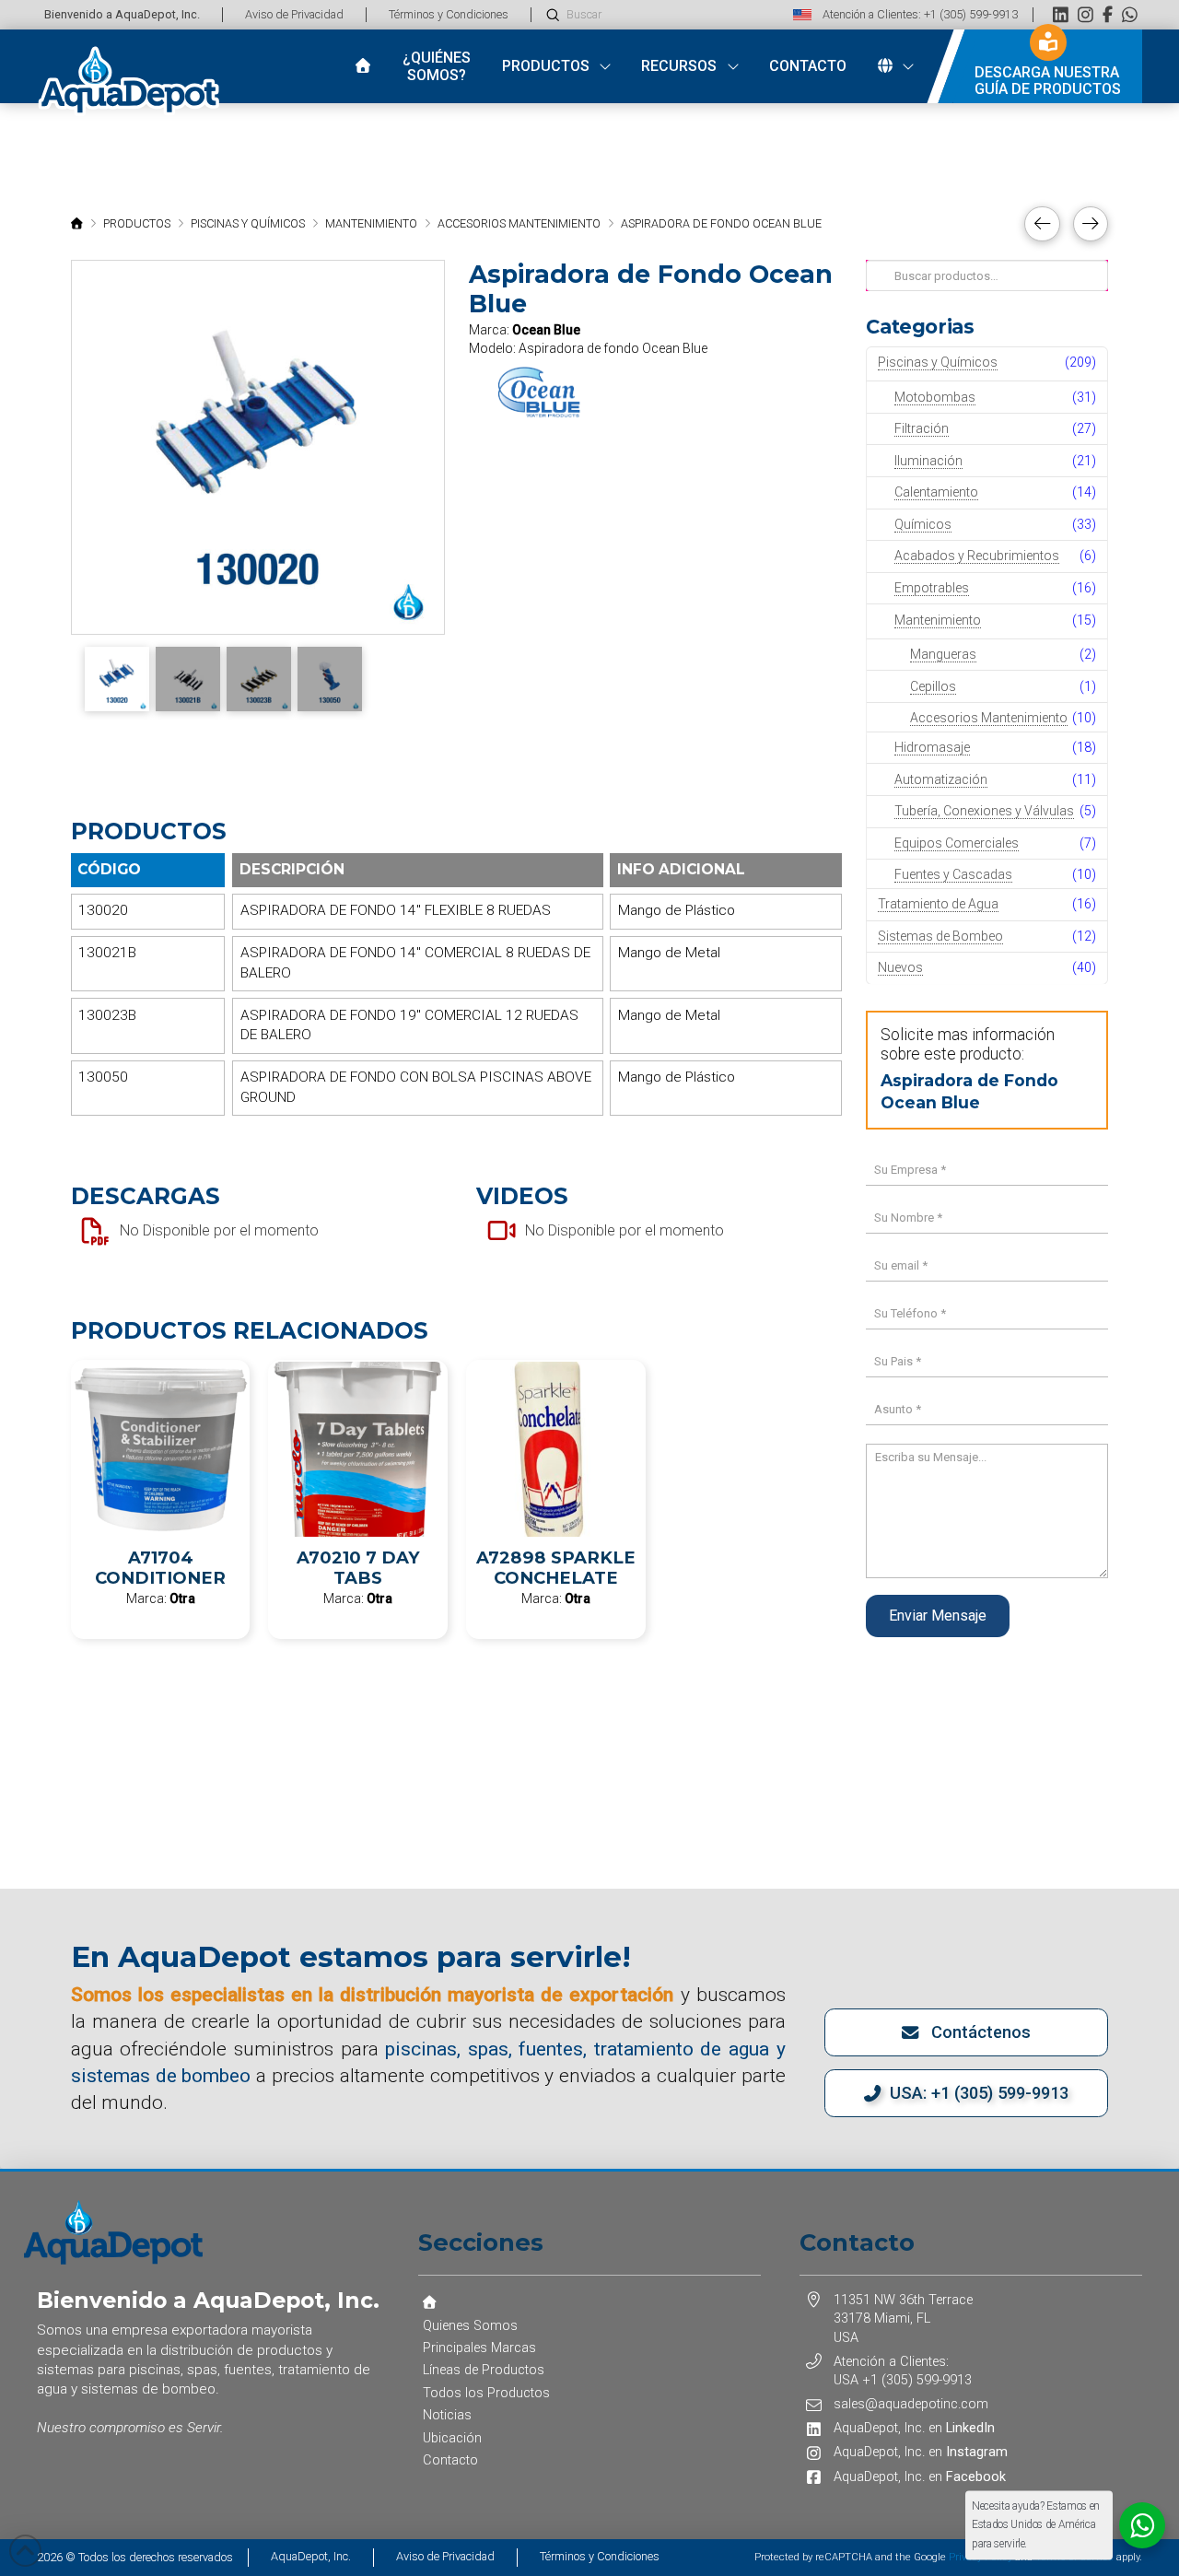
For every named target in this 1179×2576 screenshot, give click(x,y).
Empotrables (932, 588)
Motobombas (935, 397)
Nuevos (900, 967)
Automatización (941, 779)
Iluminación (928, 461)
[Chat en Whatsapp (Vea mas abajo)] (1130, 14)
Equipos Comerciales (957, 843)
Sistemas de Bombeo (940, 936)
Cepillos (933, 686)
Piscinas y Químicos (938, 362)
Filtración (922, 428)
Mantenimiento (938, 620)
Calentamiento (936, 492)
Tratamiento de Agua (938, 904)
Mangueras (943, 654)
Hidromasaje (932, 747)
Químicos (923, 524)
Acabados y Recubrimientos (977, 556)
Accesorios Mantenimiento (989, 718)
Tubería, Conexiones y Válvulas (984, 811)
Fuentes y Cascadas (953, 874)
